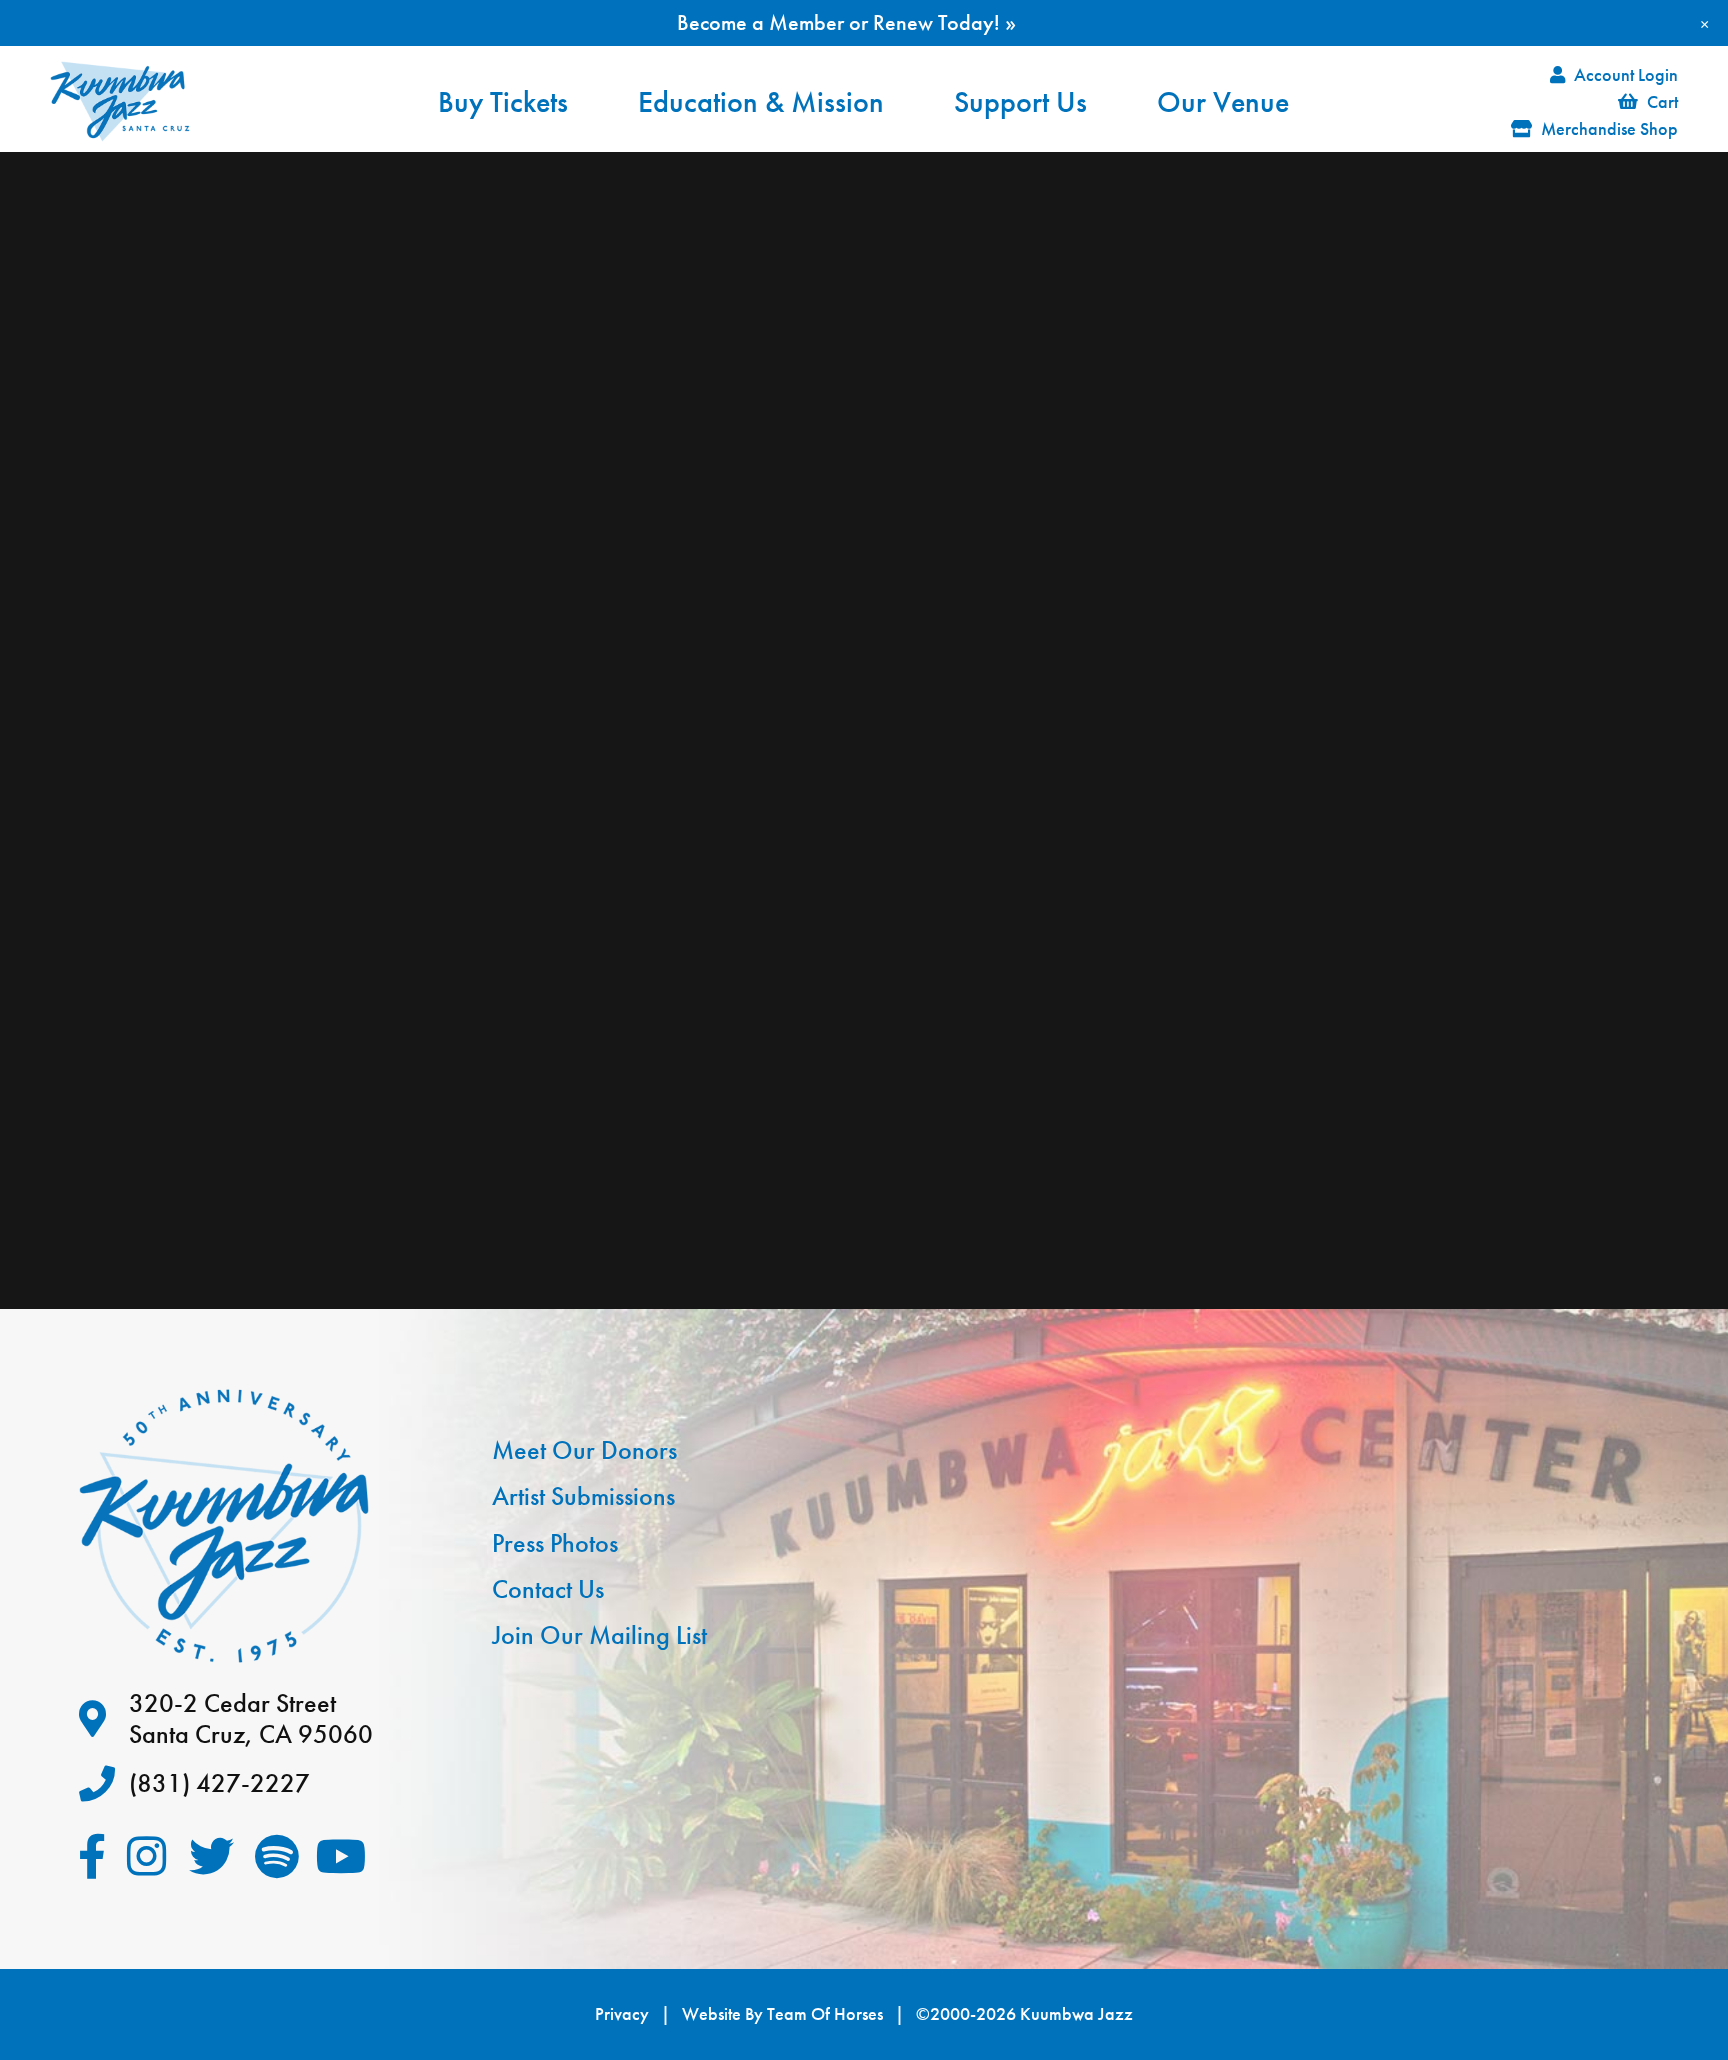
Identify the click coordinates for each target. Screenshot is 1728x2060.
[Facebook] (91, 1856)
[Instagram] (146, 1856)
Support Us (1020, 102)
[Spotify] (276, 1856)
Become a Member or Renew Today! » (846, 22)
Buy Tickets (503, 102)
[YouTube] (341, 1856)
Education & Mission (761, 102)
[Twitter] (211, 1856)
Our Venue (1223, 102)
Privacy (622, 2014)
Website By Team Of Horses (782, 2014)
